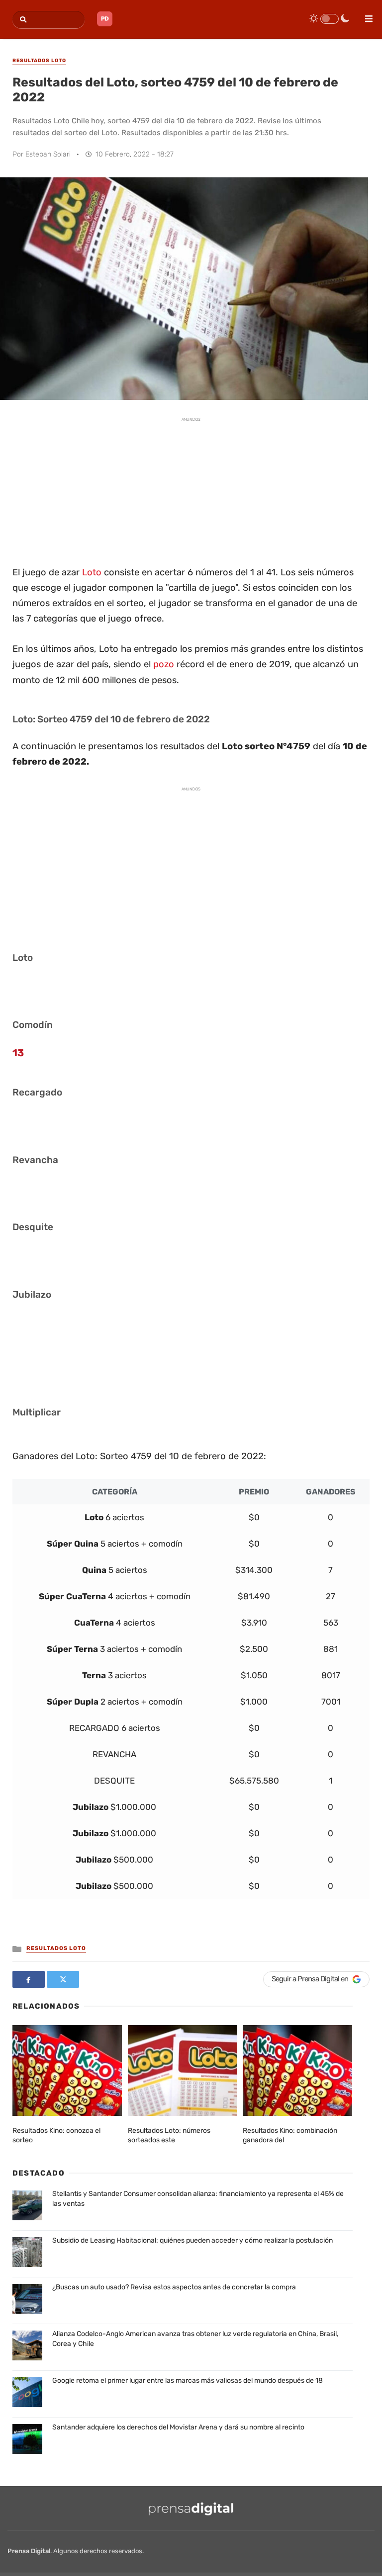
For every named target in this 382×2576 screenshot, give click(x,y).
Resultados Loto (56, 1948)
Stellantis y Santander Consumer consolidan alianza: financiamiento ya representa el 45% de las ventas (198, 2199)
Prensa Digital (29, 2551)
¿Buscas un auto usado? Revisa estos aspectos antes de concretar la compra (174, 2287)
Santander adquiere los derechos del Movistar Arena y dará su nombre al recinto (178, 2427)
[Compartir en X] (63, 1979)
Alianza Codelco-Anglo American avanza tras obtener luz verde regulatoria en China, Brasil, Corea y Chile (195, 2339)
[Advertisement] (191, 490)
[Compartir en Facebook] (29, 1979)
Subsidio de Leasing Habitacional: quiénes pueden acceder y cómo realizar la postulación (192, 2240)
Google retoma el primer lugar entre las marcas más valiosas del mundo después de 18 (188, 2381)
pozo (164, 664)
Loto (92, 572)
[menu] (365, 15)
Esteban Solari (48, 154)
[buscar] (22, 20)
